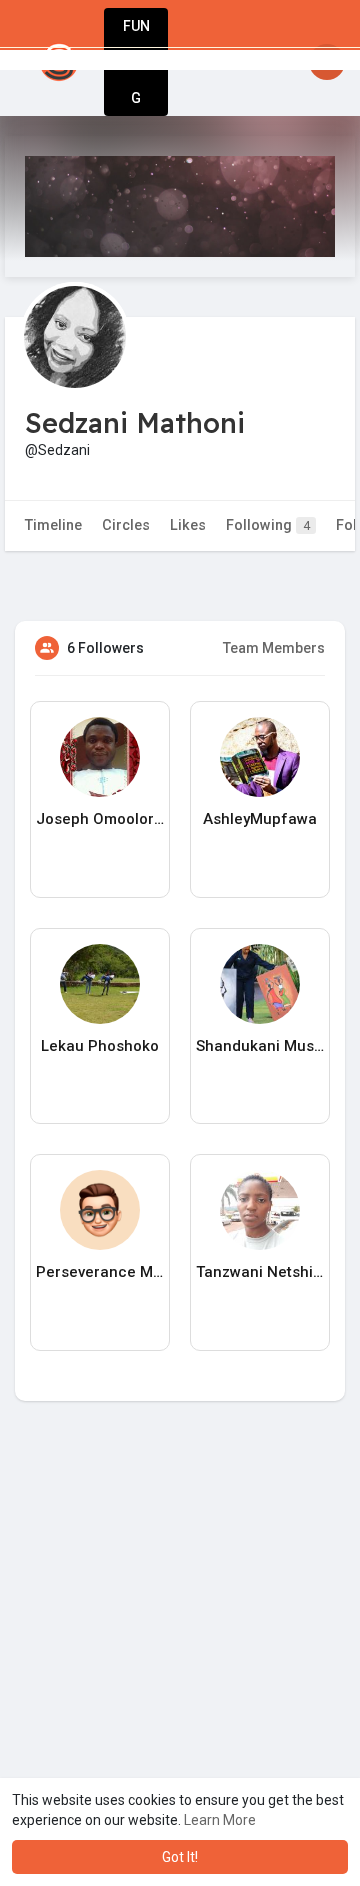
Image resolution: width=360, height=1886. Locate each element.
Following (268, 525)
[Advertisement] (180, 1661)
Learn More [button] (220, 1820)
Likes (188, 525)
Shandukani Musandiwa (260, 1046)
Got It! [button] (180, 1857)
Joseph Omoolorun (100, 819)
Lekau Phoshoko (100, 1046)
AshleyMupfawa (260, 819)
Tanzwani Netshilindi (260, 1272)
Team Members (274, 648)
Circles (126, 525)
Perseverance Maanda (100, 1272)
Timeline (53, 525)
